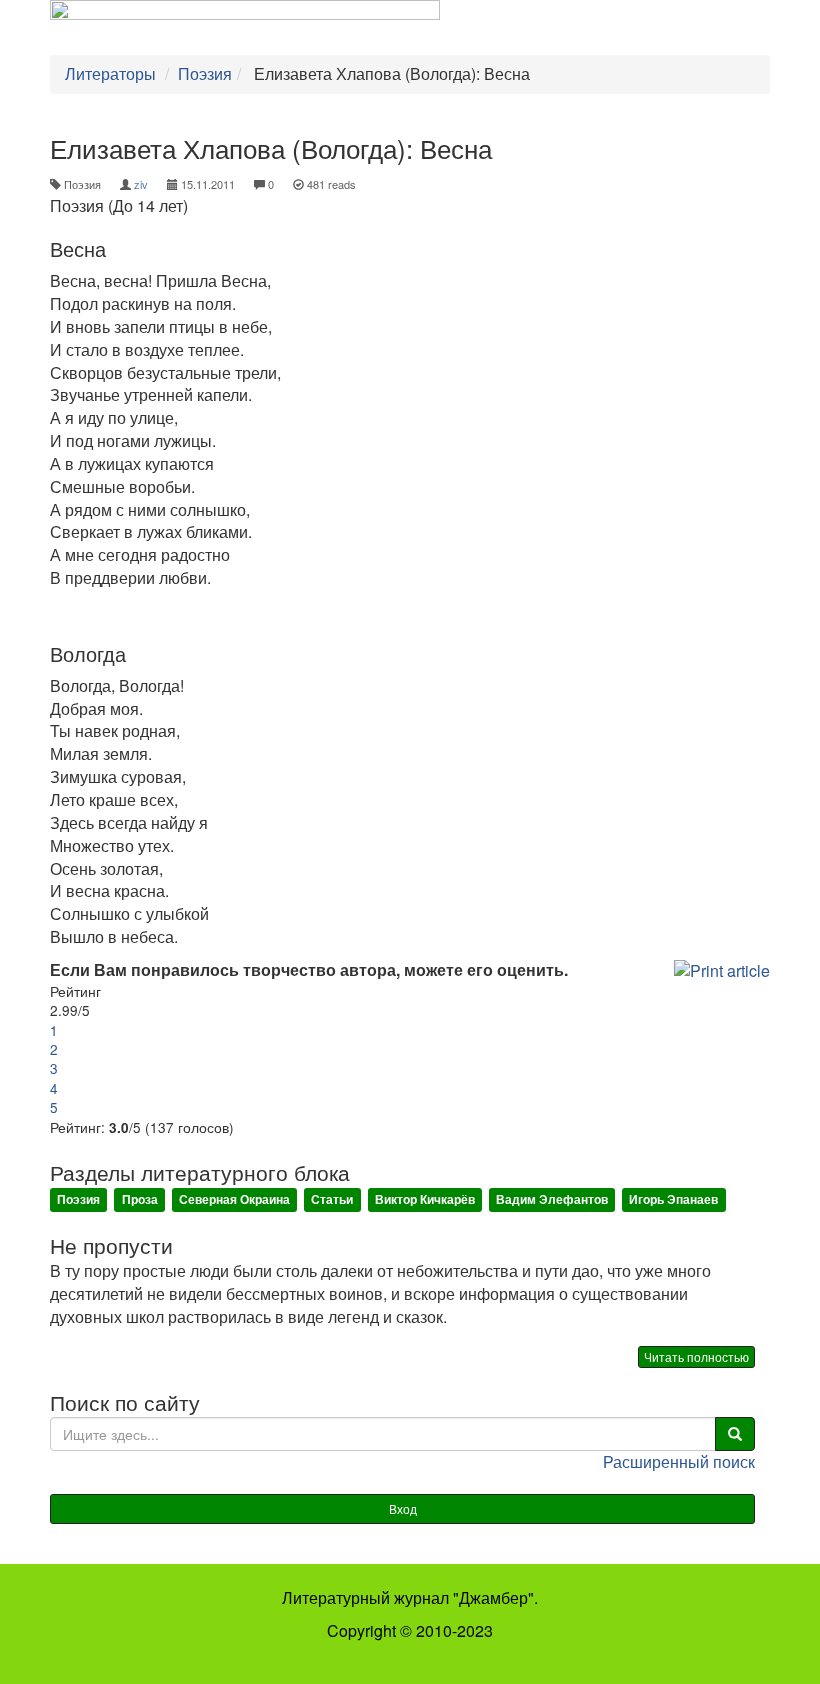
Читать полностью (696, 1356)
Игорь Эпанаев (673, 1200)
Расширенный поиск (679, 1461)
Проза (140, 1200)
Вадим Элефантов (552, 1200)
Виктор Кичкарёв (425, 1200)
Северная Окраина (234, 1200)
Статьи (332, 1200)
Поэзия (78, 1200)
